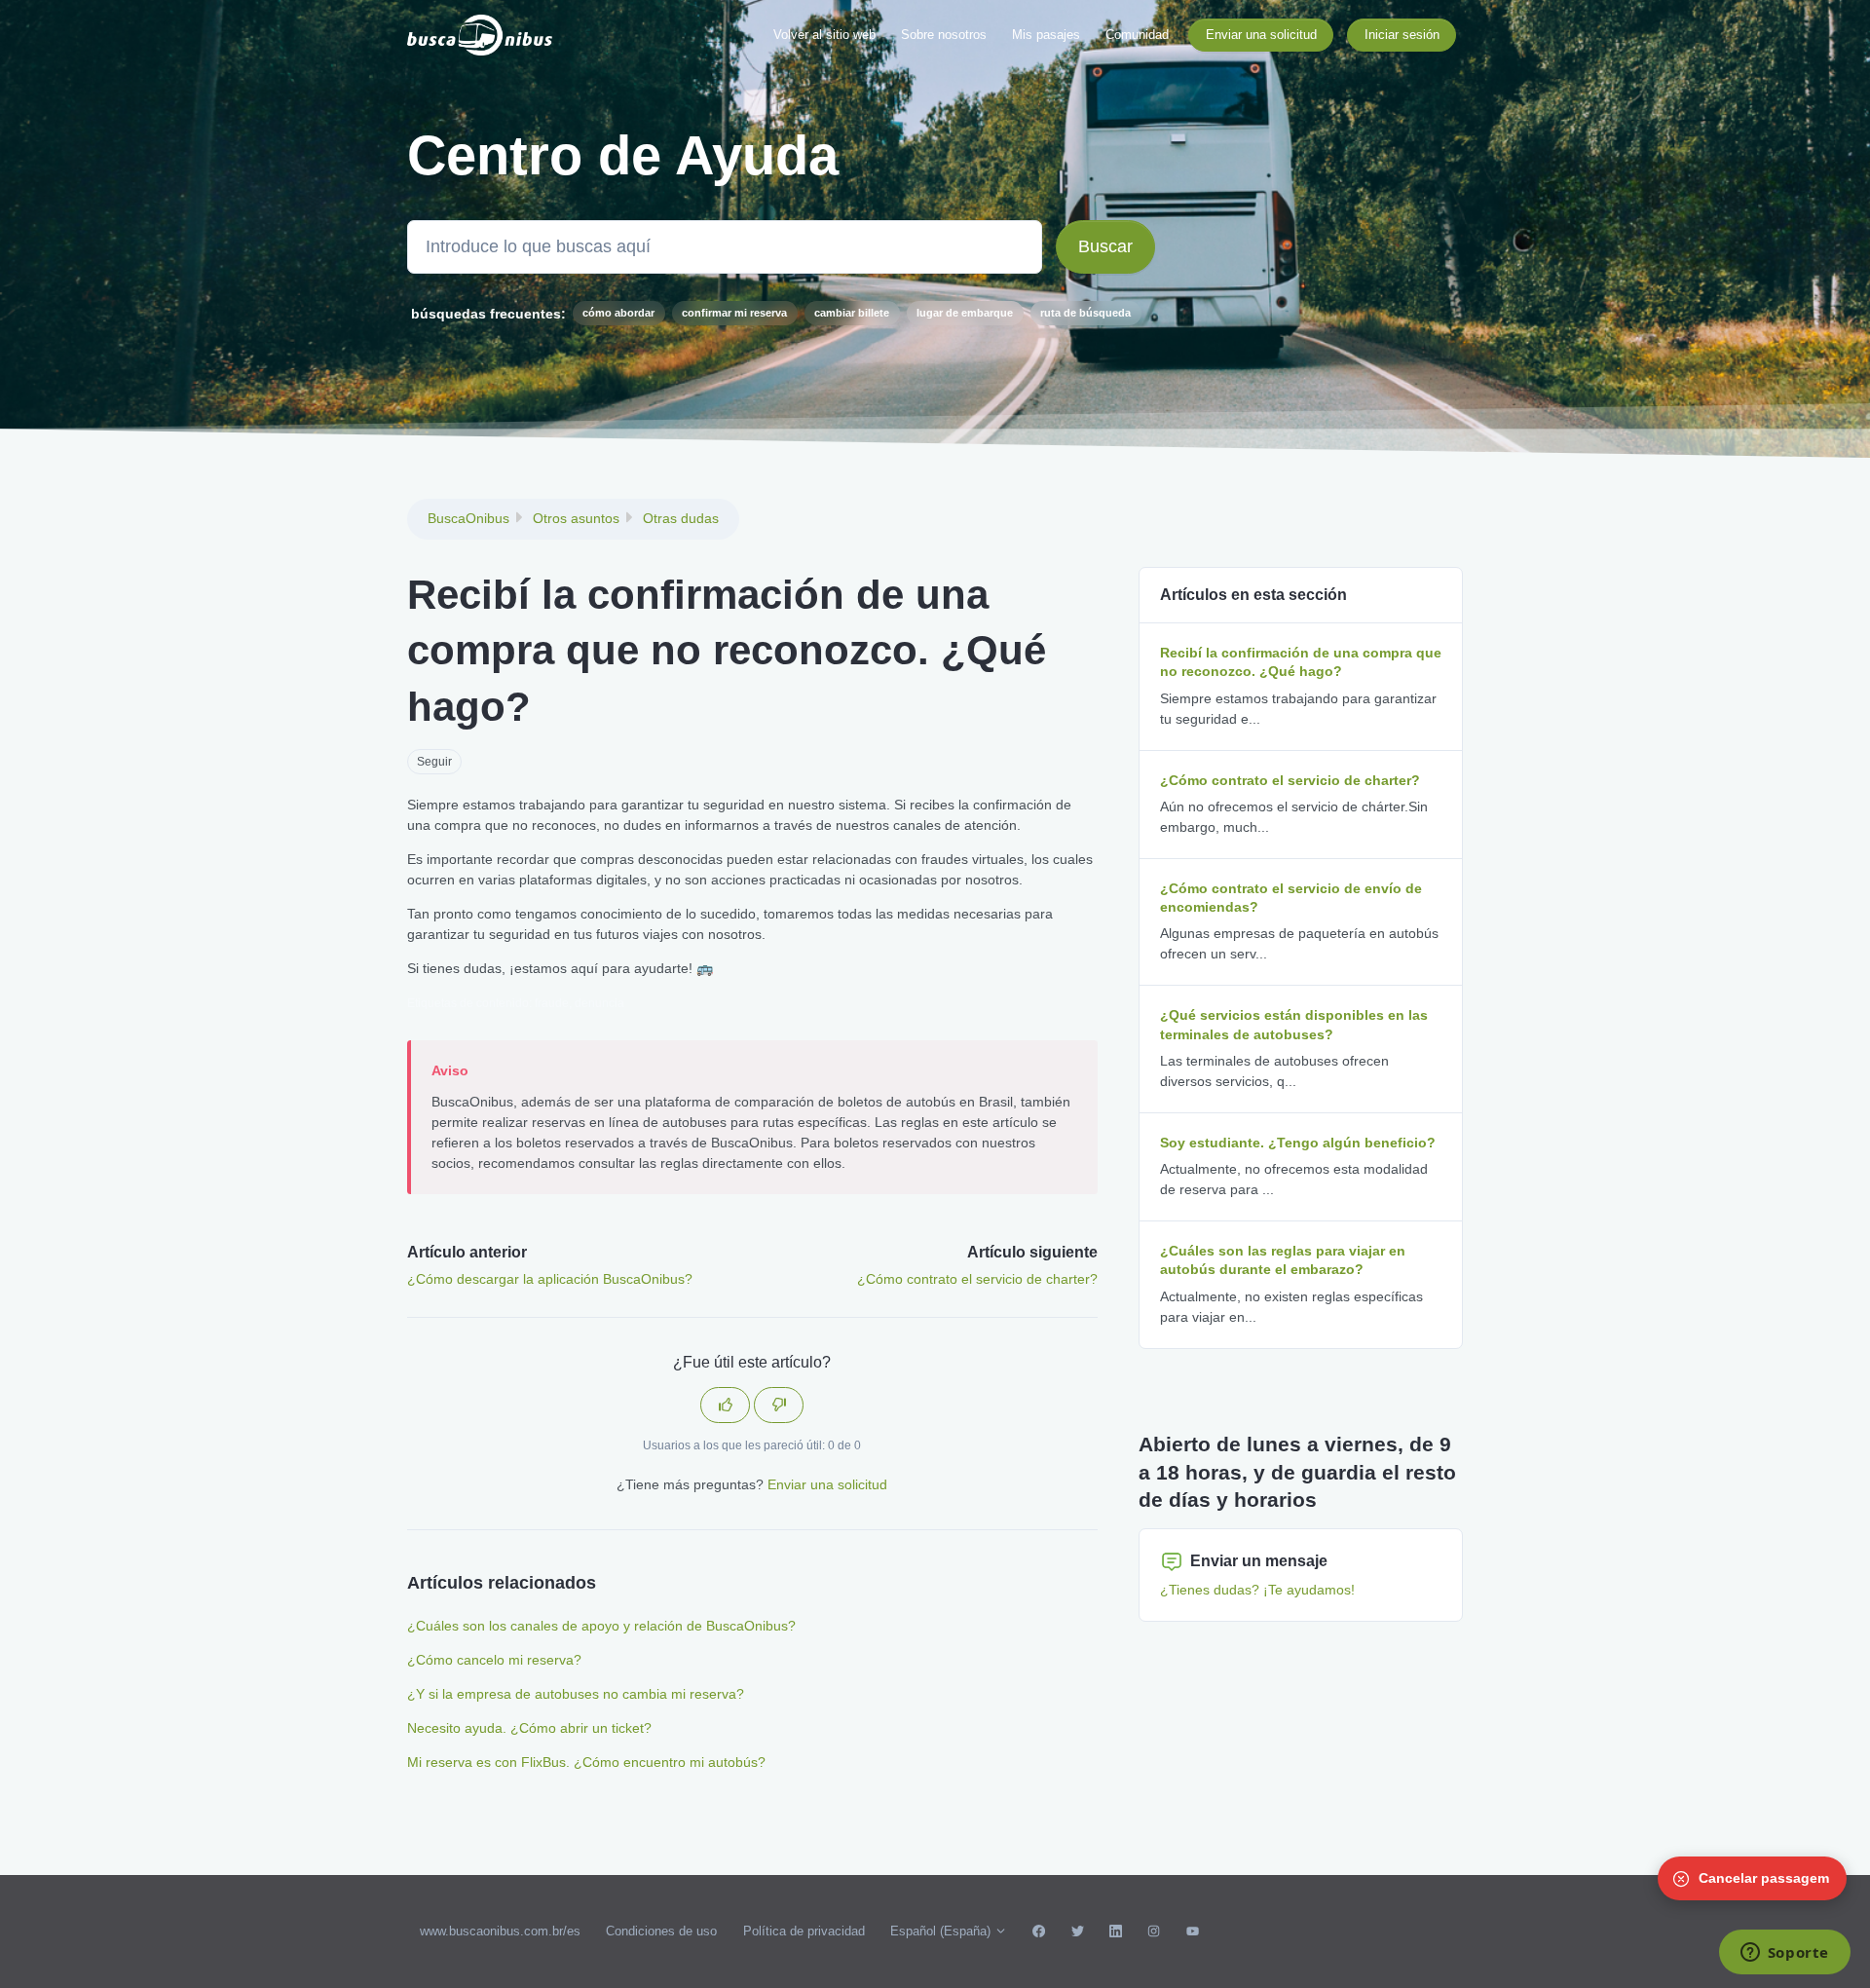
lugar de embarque (965, 313)
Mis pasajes (1046, 35)
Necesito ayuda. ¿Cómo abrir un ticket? (529, 1728)
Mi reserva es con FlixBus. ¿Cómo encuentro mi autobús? (586, 1762)
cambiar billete (852, 313)
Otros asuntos (576, 518)
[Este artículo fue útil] (725, 1405)
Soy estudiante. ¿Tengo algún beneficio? (1298, 1143)
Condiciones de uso (661, 1931)
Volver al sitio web (824, 35)
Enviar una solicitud (1261, 35)
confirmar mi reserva (734, 313)
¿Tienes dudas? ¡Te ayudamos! (1257, 1590)
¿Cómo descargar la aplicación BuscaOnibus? (550, 1279)
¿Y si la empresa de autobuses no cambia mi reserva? (576, 1694)
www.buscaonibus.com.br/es (500, 1931)
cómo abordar (618, 313)
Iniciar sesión (1402, 35)
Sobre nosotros (944, 35)
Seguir (434, 762)
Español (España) (942, 1931)
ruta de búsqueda (1085, 313)
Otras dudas (681, 518)
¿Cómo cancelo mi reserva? (494, 1660)
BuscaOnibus (468, 518)
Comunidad (1137, 35)
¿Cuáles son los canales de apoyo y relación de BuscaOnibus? (601, 1626)
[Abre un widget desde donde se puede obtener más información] (1784, 1954)
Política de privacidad (804, 1931)
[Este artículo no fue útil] (779, 1405)
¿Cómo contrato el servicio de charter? (977, 1279)
